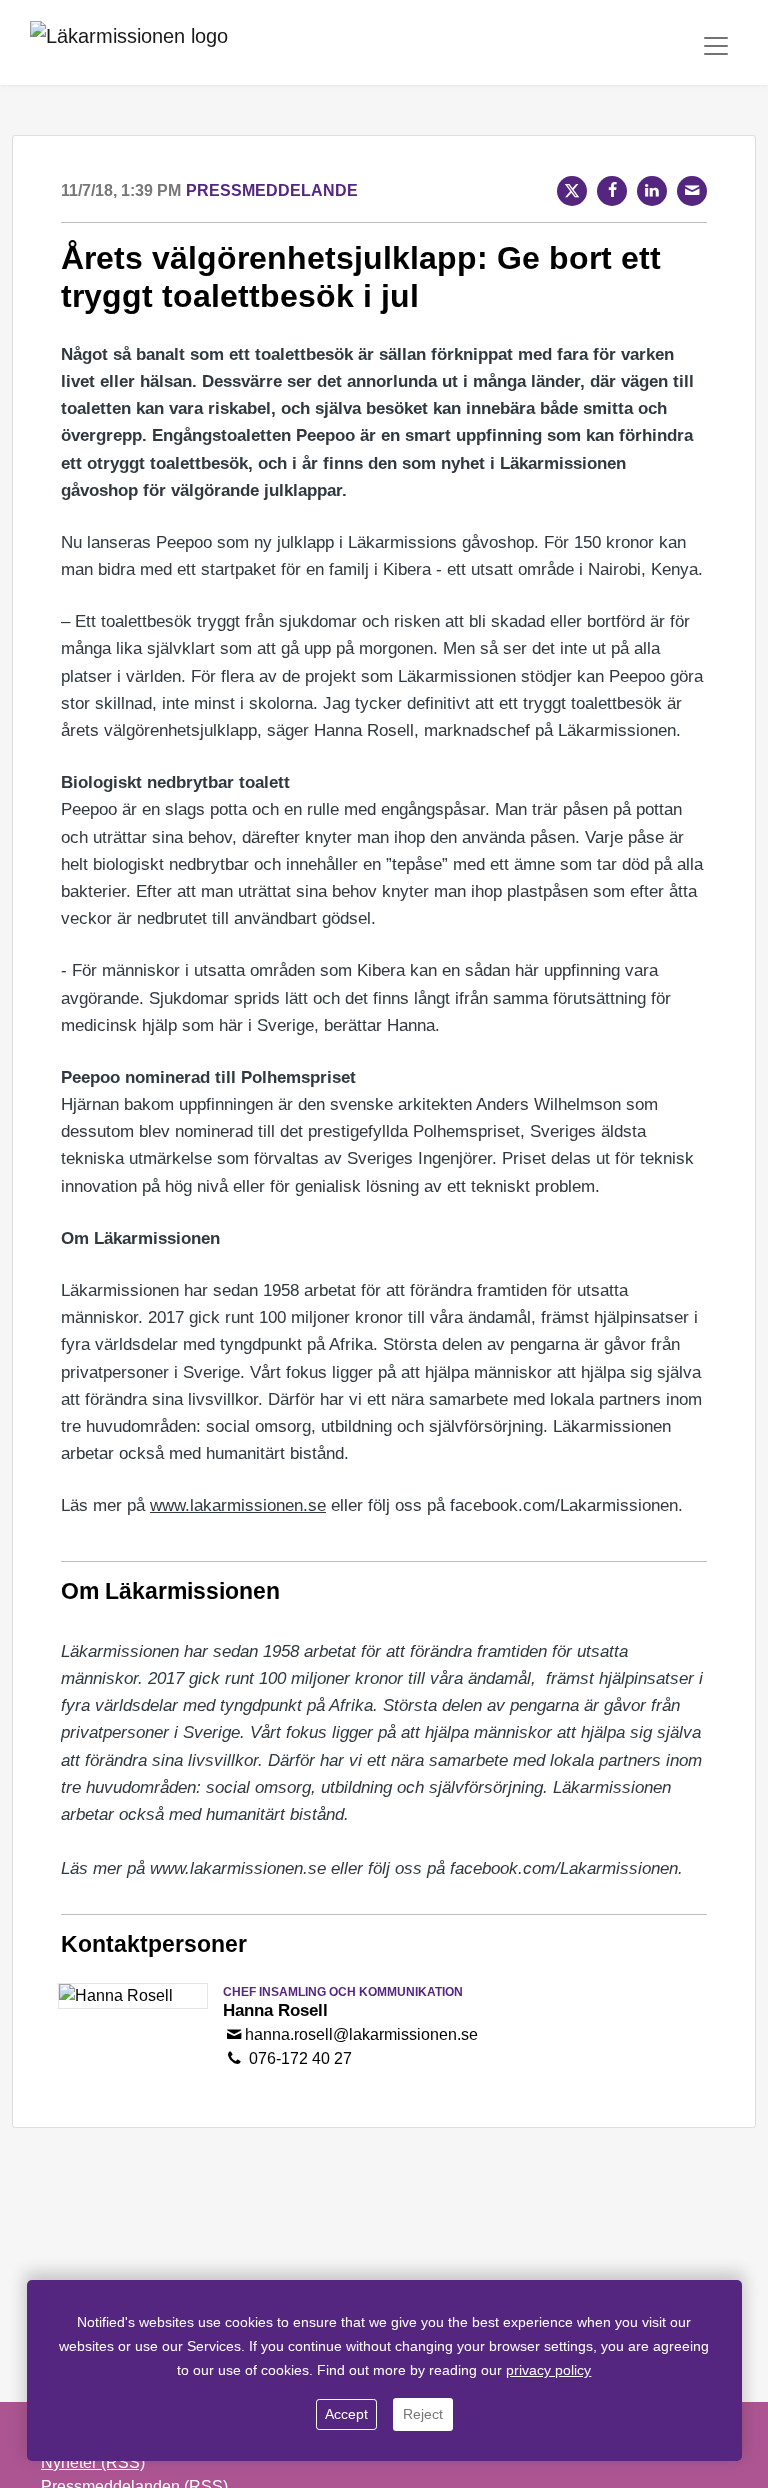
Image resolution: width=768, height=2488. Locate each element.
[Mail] (692, 191)
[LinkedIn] (652, 191)
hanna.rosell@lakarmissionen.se (361, 2034)
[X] (572, 191)
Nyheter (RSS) (93, 2462)
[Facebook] (612, 191)
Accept (346, 2414)
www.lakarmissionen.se (238, 1505)
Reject (423, 2414)
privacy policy (548, 2370)
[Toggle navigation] (716, 46)
